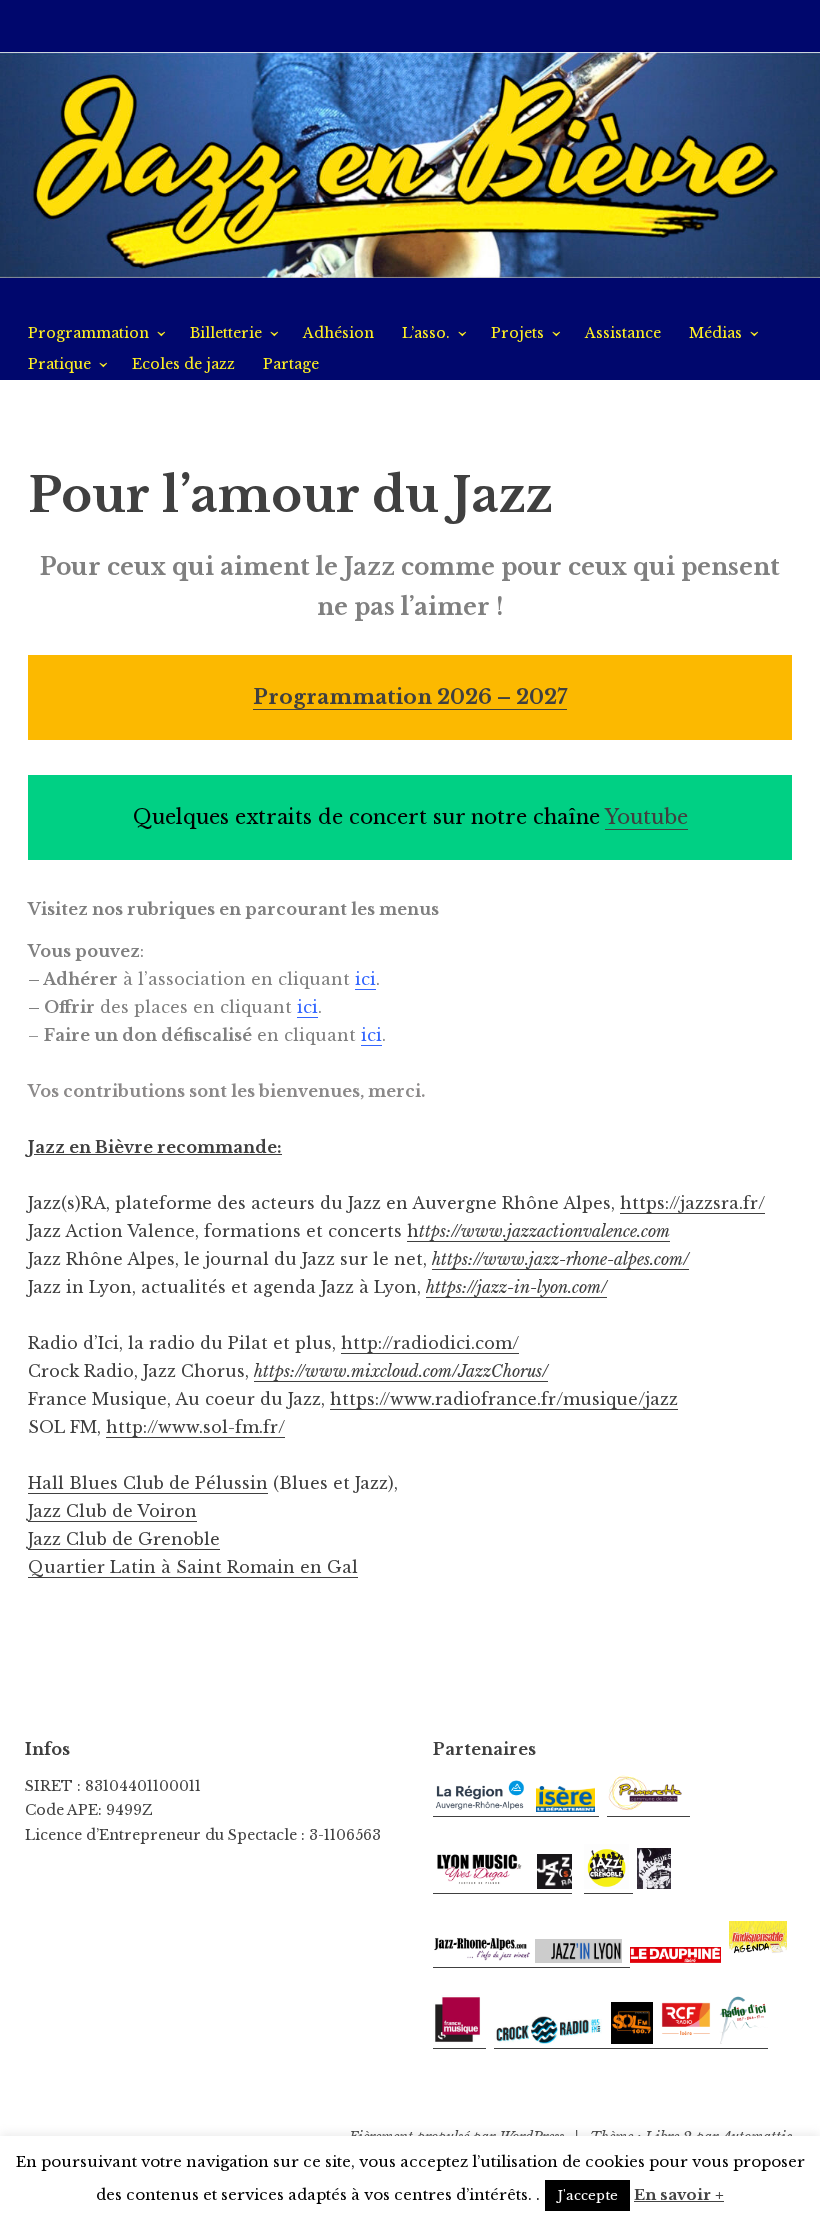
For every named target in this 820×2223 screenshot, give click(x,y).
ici (365, 979)
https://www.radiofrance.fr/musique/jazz (504, 1399)
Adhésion (338, 333)
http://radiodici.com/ (430, 1343)
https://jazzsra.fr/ (692, 1203)
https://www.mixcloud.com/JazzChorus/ (401, 1371)
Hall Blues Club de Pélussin (148, 1483)
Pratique (59, 364)
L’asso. (426, 333)
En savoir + (679, 2194)
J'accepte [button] (587, 2195)
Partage (291, 364)
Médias (715, 333)
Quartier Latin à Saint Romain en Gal (193, 1567)
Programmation (88, 333)
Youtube (646, 817)
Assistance (623, 333)
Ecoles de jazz (183, 364)
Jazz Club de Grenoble (124, 1539)
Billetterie (226, 333)
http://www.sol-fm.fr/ (195, 1427)
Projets (517, 333)
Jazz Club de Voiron (112, 1511)
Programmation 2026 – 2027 (410, 697)
